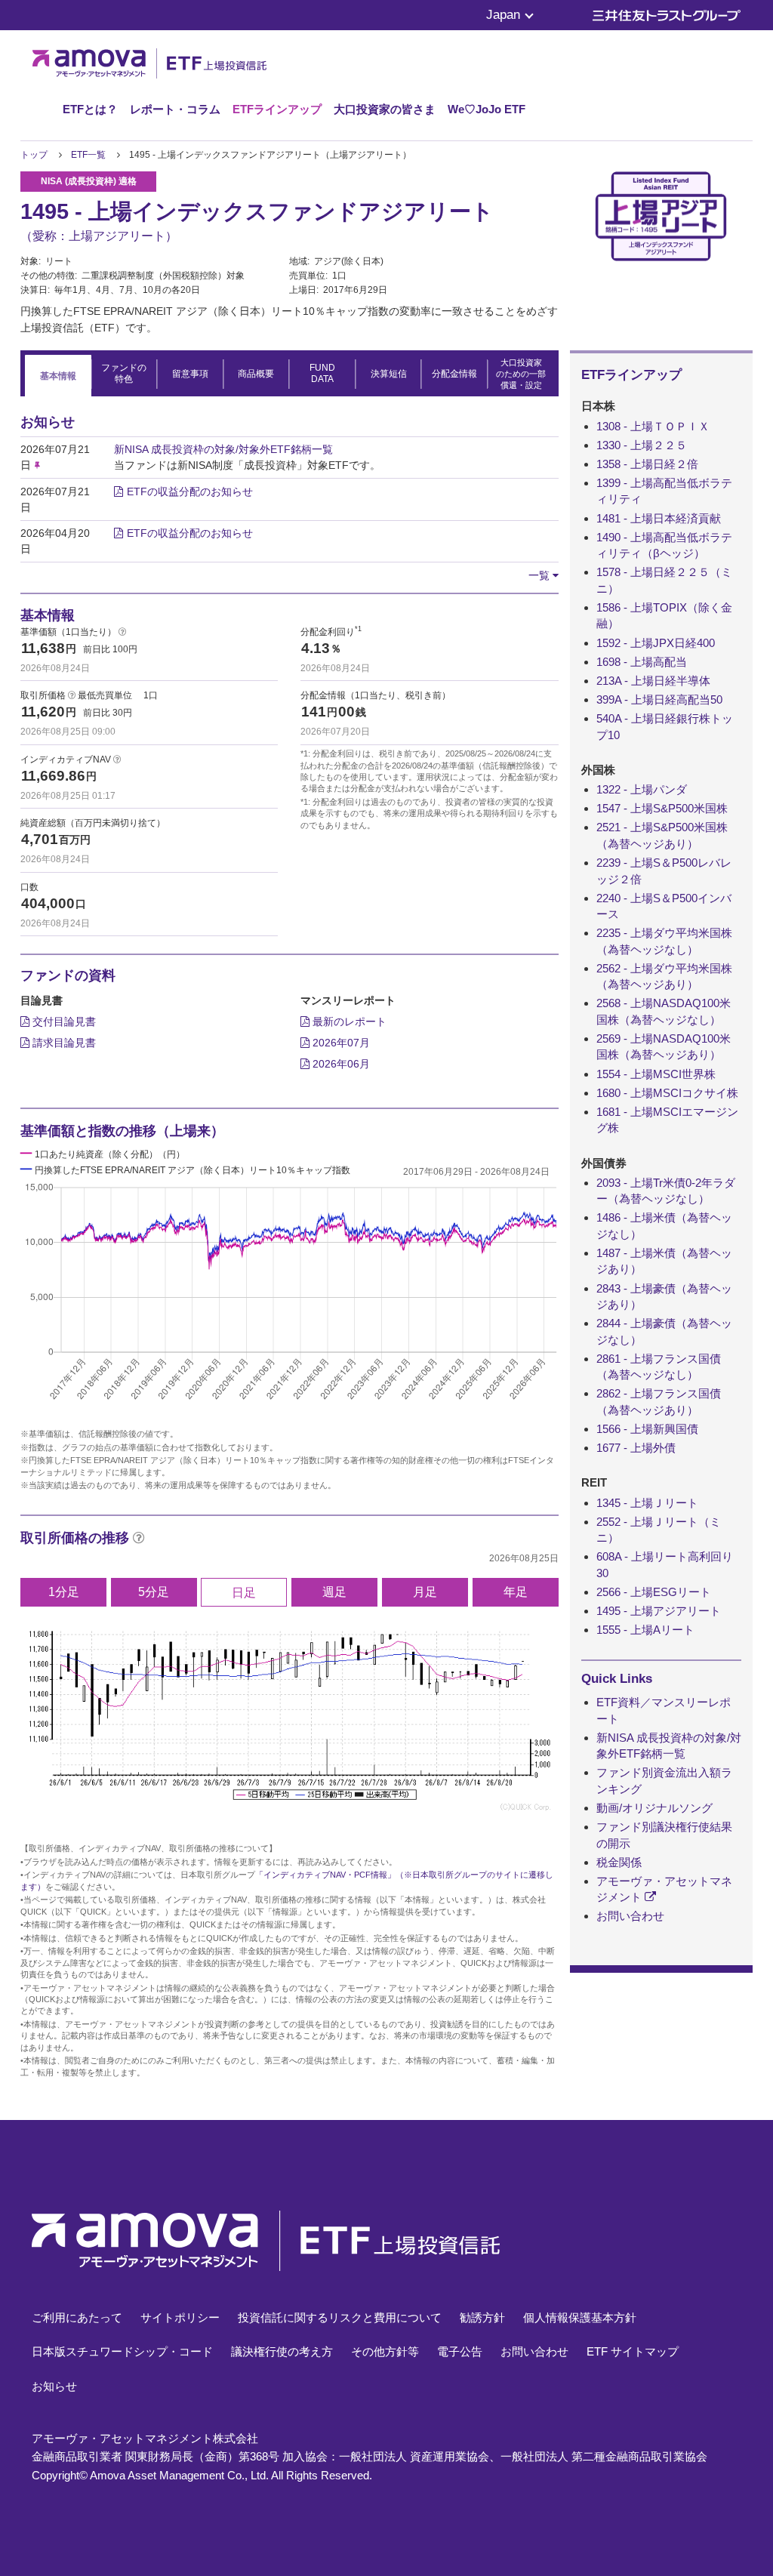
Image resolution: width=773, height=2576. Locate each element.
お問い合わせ (630, 1916)
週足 (334, 1592)
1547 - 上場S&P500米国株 (662, 808)
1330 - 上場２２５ (642, 445)
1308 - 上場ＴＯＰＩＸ (653, 426)
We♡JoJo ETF (487, 109)
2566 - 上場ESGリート (654, 1592)
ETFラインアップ (277, 109)
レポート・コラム (175, 109)
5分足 (154, 1592)
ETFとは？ (90, 109)
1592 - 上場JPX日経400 (656, 643)
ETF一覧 (88, 155)
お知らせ (54, 2386)
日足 (244, 1593)
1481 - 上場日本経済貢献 (659, 518)
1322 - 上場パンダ (642, 789)
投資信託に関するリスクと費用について (340, 2317)
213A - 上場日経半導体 (653, 681)
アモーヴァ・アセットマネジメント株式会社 (145, 2438)
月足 (425, 1592)
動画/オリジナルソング (654, 1808)
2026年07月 (340, 1043)
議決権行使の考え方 (282, 2351)
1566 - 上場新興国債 (647, 1429)
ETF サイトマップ (633, 2351)
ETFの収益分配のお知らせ (190, 491)
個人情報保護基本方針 (580, 2317)
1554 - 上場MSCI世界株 (656, 1074)
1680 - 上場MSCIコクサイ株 (667, 1093)
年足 (516, 1592)
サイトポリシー (180, 2317)
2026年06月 (340, 1064)
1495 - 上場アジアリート (659, 1611)
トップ (34, 155)
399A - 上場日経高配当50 (659, 699)
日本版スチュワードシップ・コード (122, 2351)
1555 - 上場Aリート (645, 1630)
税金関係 (619, 1862)
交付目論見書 (63, 1021)
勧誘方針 (482, 2317)
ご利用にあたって (77, 2317)
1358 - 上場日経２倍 (647, 464)
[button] (544, 575)
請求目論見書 (63, 1043)
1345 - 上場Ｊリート (647, 1503)
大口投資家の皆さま (385, 109)
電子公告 (460, 2351)
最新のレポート (348, 1021)
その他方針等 (385, 2351)
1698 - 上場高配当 (642, 662)
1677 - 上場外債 (636, 1448)
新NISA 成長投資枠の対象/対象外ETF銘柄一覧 (223, 449)
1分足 (64, 1592)
